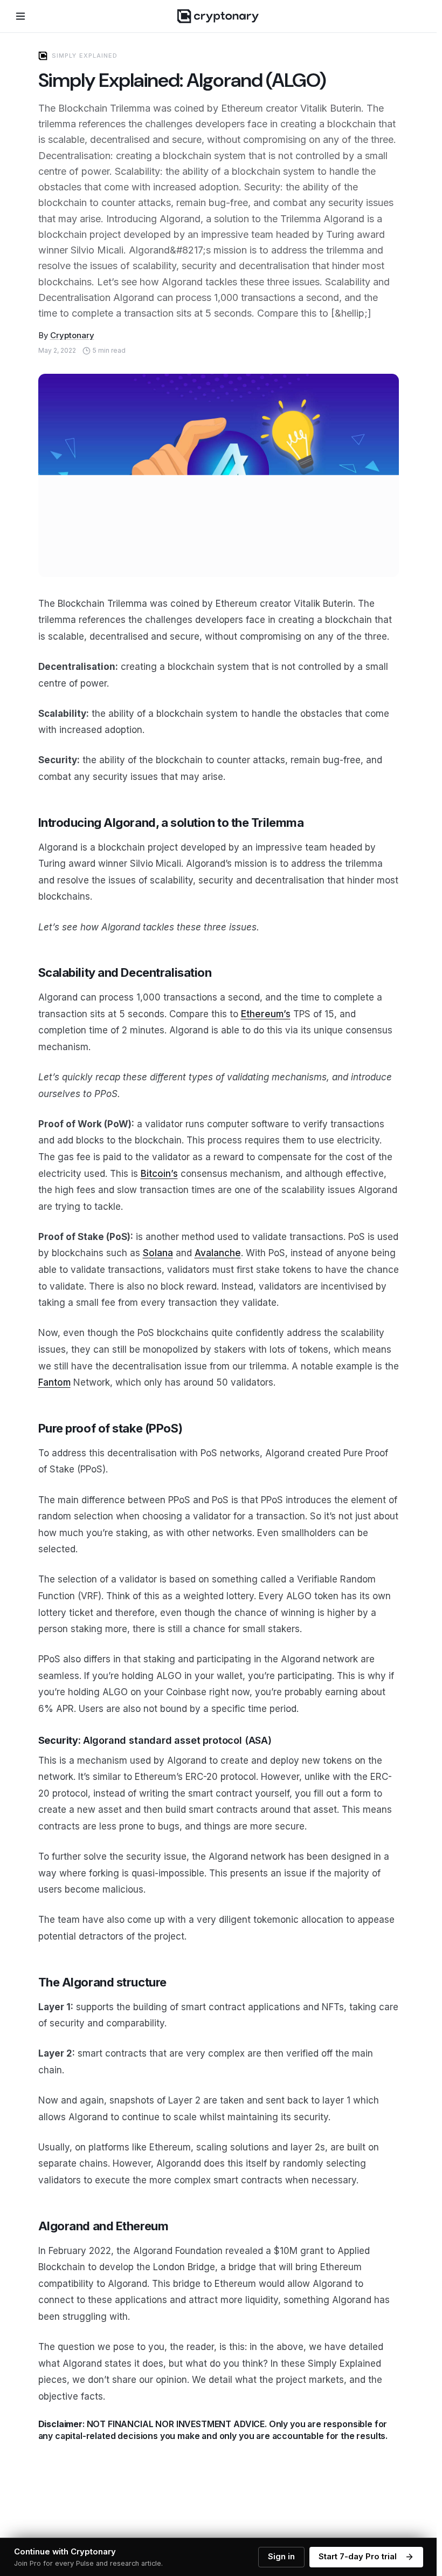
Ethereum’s (266, 1014)
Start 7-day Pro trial (358, 2557)
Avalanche (218, 1253)
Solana (158, 1253)
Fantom (54, 1382)
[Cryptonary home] (218, 16)
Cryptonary (72, 335)
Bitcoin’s (159, 1174)
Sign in (281, 2557)
